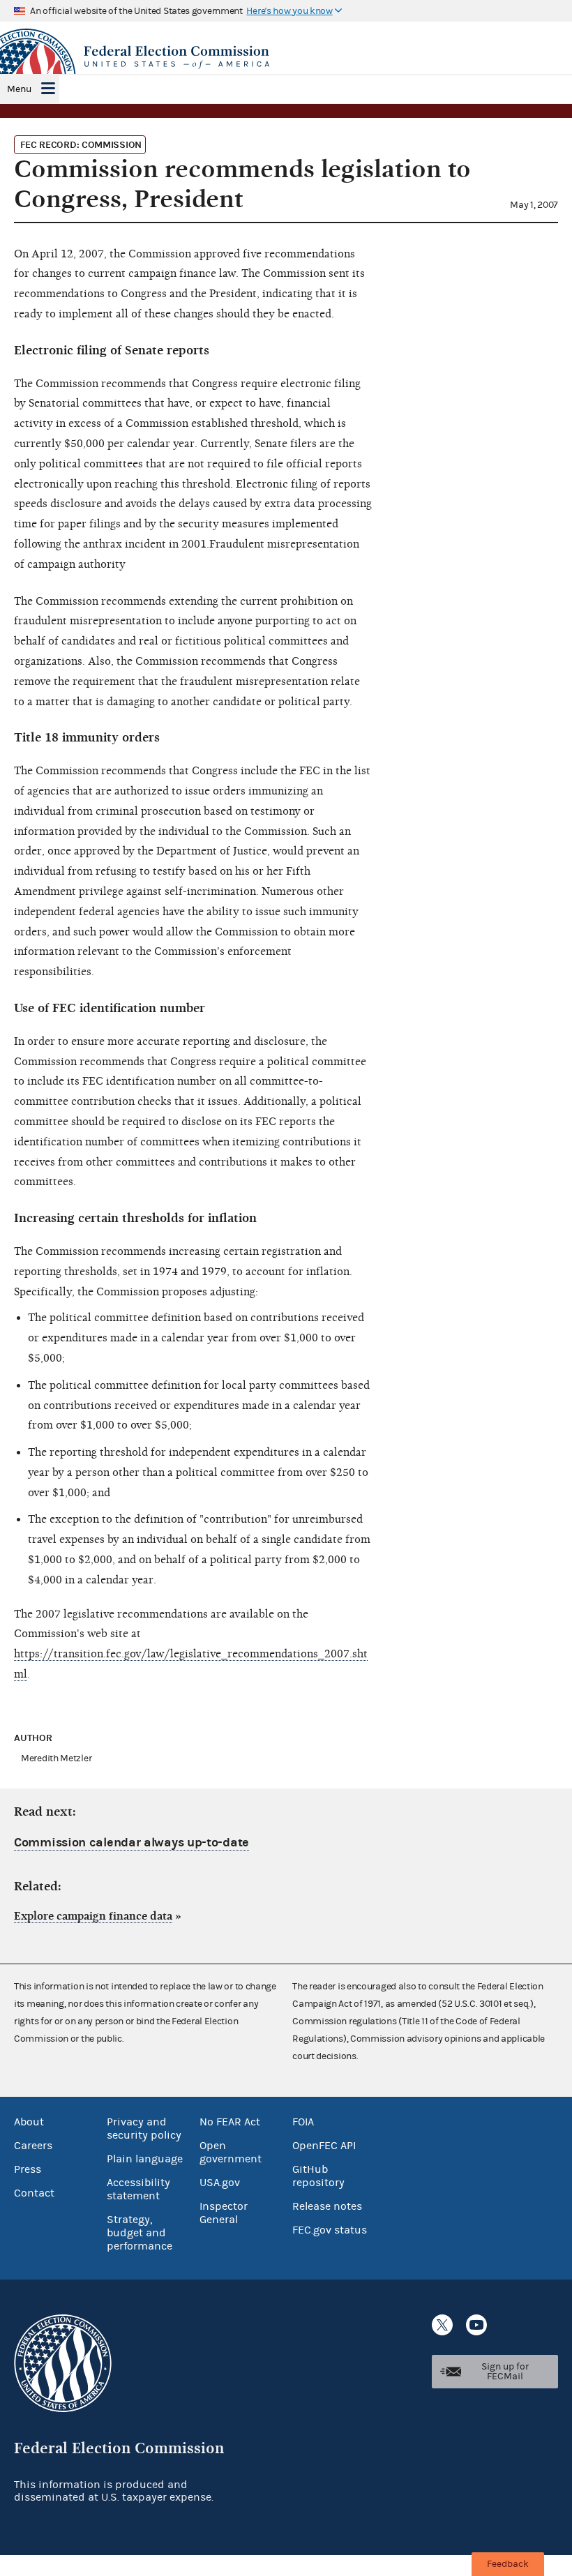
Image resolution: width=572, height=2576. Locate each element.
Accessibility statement (138, 2189)
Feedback (508, 2564)
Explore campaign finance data (93, 1916)
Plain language (145, 2159)
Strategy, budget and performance (140, 2233)
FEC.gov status (330, 2230)
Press (28, 2169)
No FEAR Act (230, 2122)
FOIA (303, 2122)
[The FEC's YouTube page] (476, 2325)
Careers (33, 2146)
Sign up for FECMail (505, 2372)
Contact (34, 2193)
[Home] (286, 57)
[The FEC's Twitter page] (442, 2325)
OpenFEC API (324, 2146)
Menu (19, 89)
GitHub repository (318, 2176)
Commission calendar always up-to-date (131, 1843)
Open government (231, 2152)
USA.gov (220, 2183)
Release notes (327, 2206)
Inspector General (224, 2213)
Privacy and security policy (144, 2129)
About (29, 2122)
